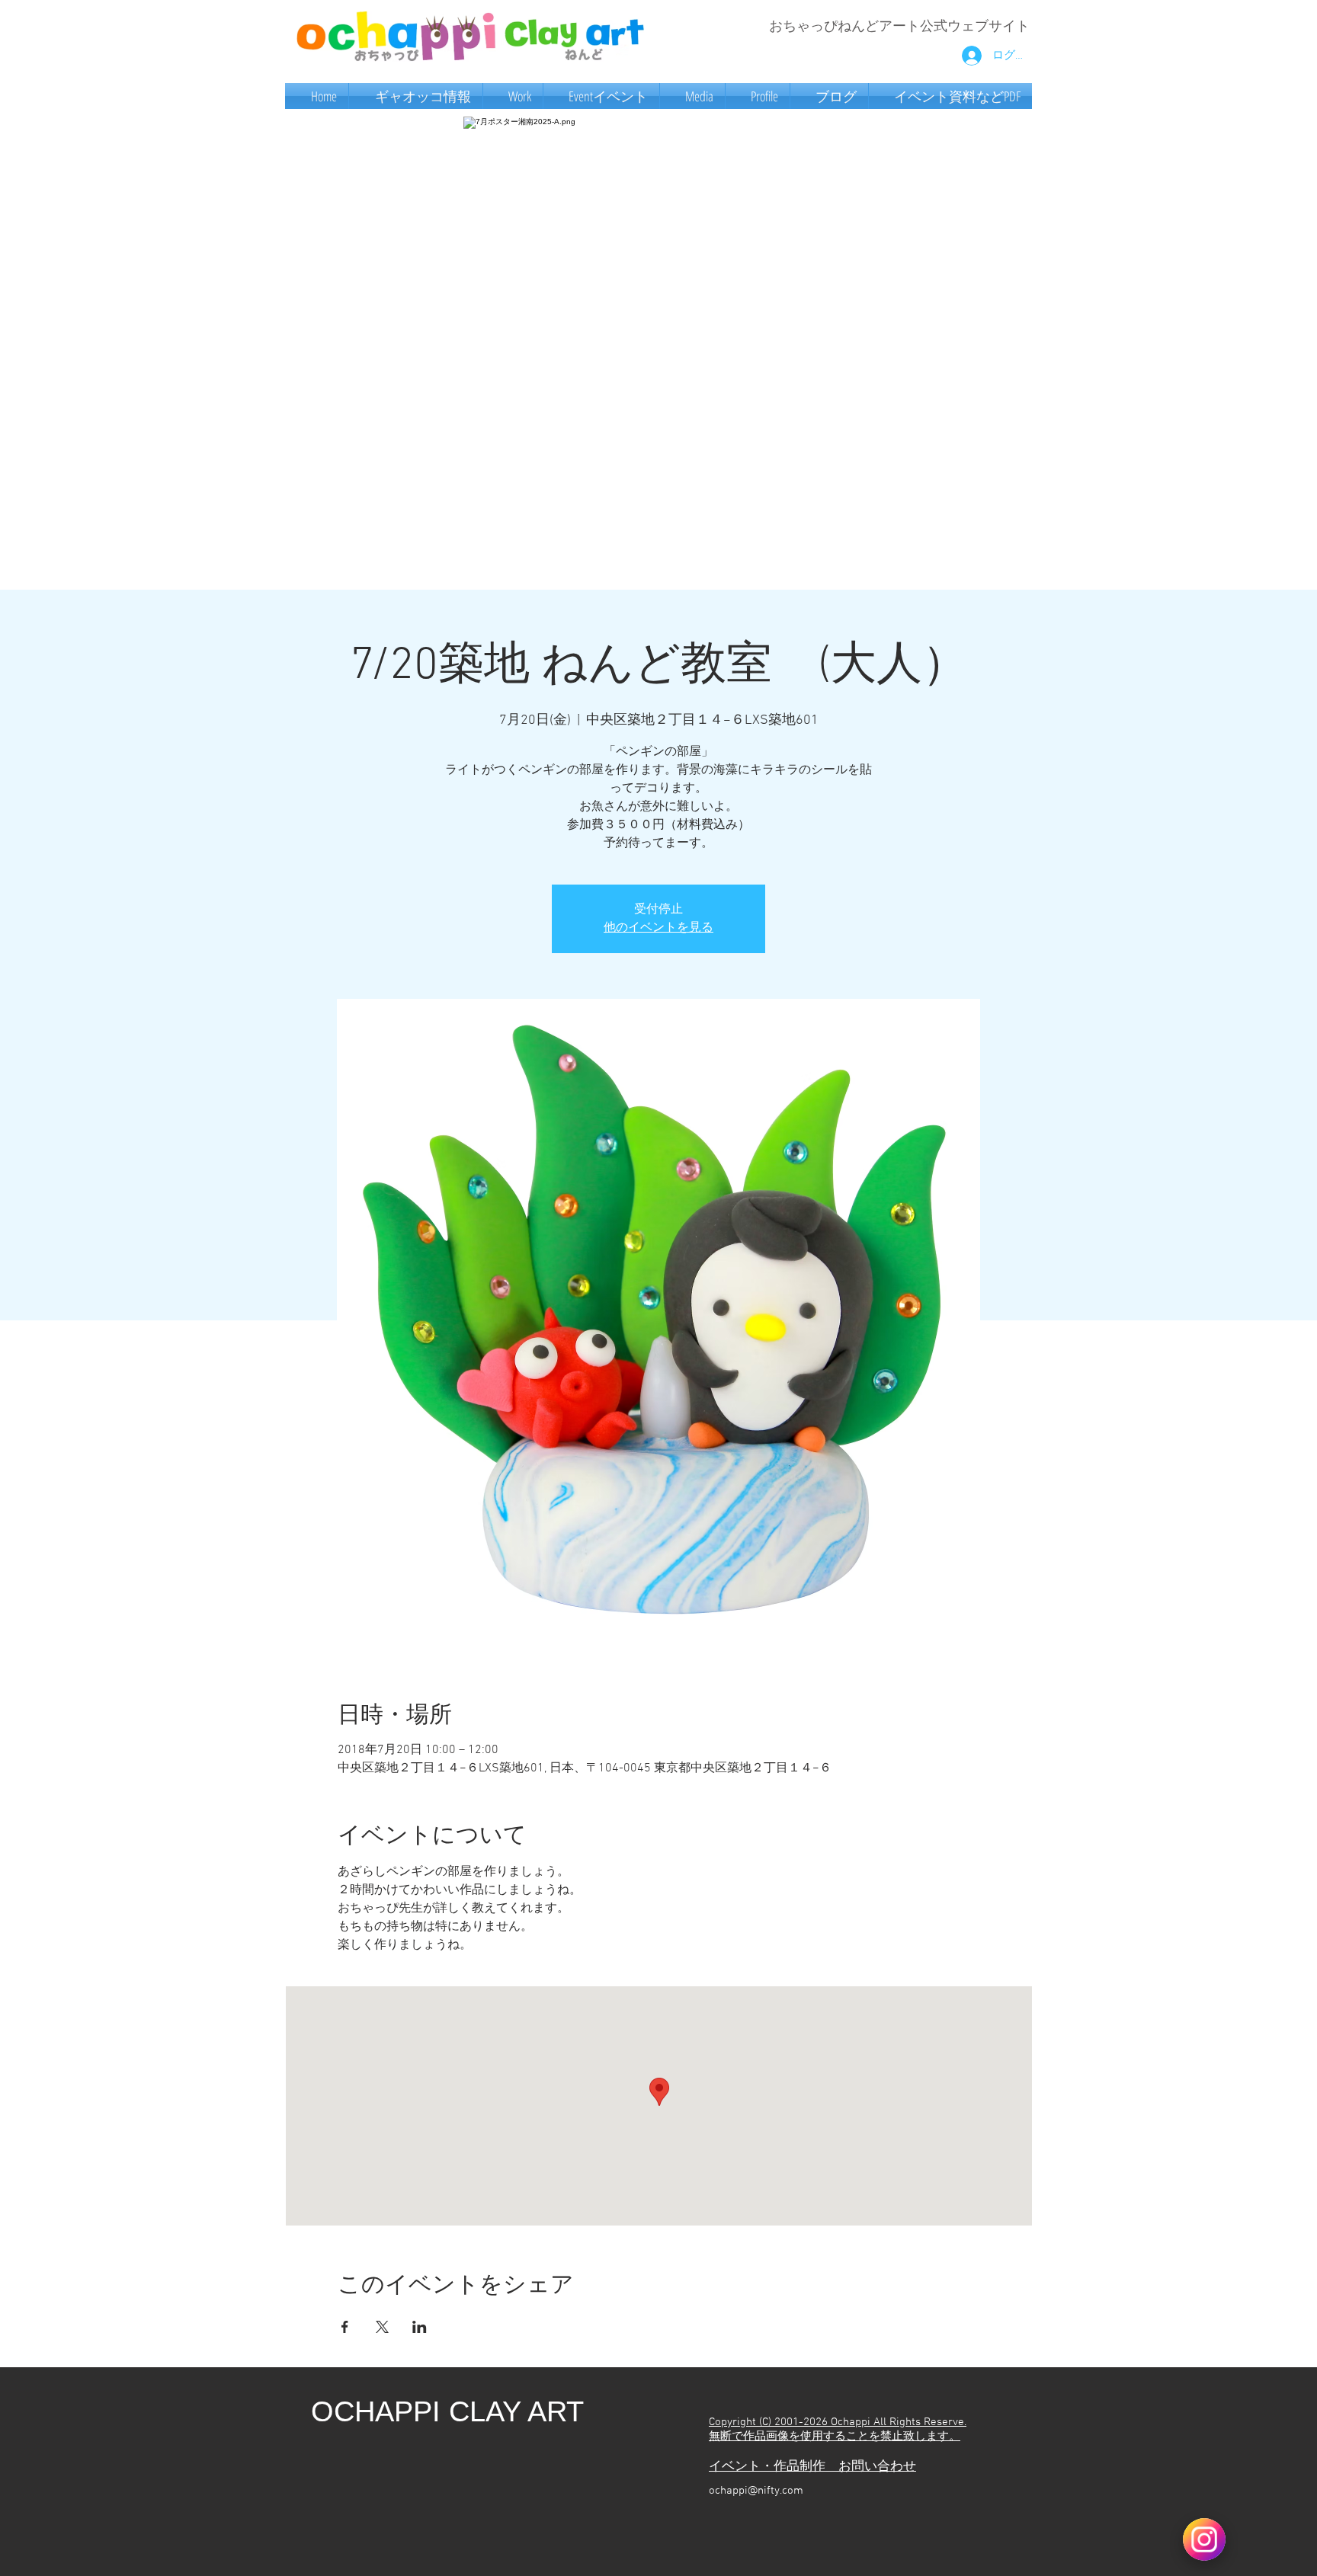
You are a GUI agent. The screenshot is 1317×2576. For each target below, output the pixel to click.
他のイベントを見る (658, 928)
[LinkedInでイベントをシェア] (420, 2327)
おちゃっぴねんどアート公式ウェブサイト (899, 27)
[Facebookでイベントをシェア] (345, 2327)
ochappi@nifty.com (756, 2491)
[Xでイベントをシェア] (382, 2327)
